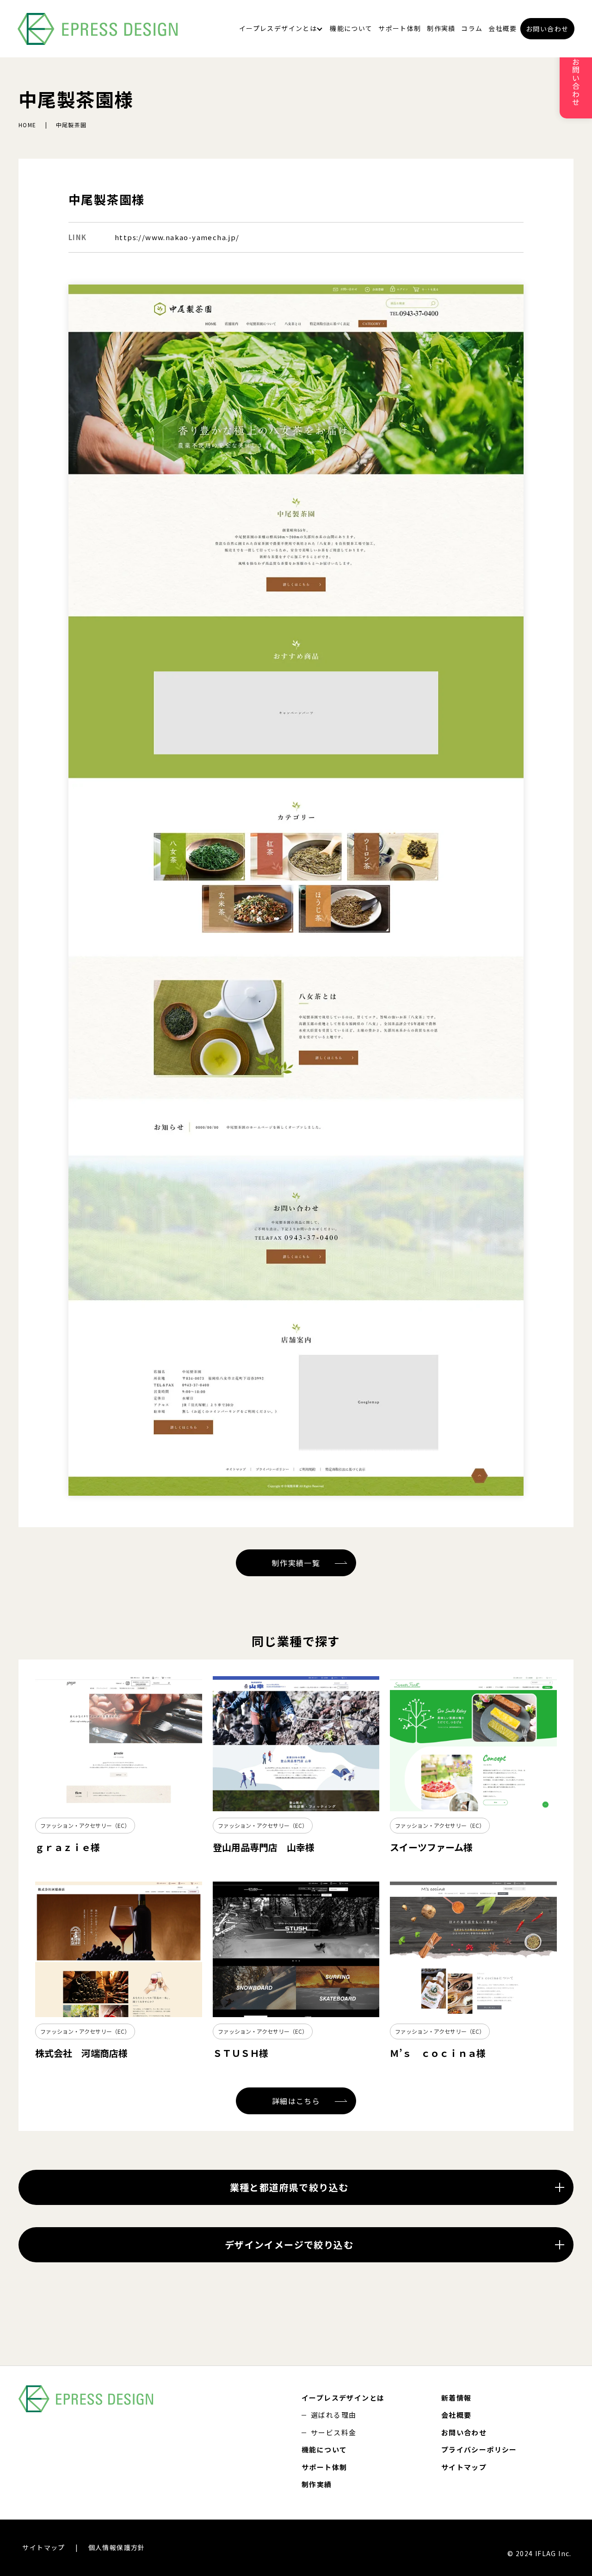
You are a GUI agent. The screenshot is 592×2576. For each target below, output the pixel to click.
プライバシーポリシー (479, 2449)
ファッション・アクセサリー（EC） (85, 1825)
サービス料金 (333, 2432)
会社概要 (503, 28)
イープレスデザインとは (278, 28)
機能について (351, 28)
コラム (472, 28)
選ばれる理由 (333, 2415)
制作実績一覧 (296, 1563)
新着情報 (456, 2398)
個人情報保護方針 (117, 2547)
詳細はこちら (296, 2101)
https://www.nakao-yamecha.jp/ (177, 237)
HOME (28, 125)
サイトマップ (464, 2467)
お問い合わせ (547, 29)
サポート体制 (400, 28)
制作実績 (441, 28)
